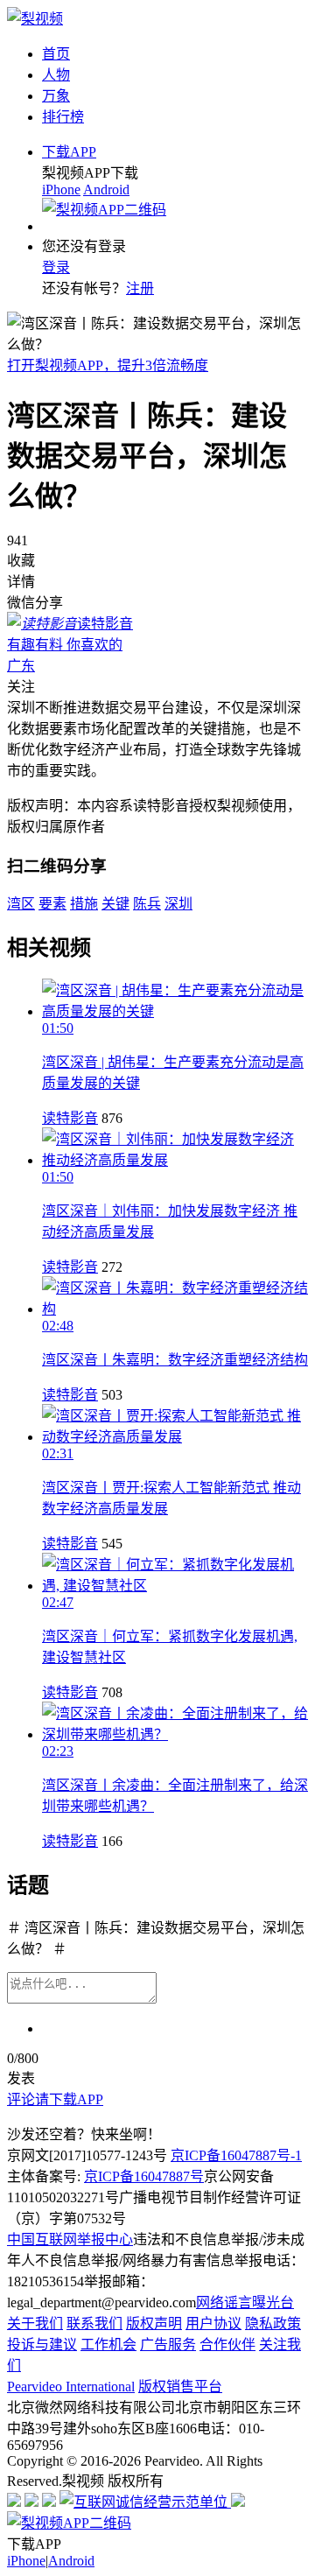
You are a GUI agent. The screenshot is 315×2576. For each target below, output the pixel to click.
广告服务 (168, 2344)
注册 (140, 288)
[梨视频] (35, 19)
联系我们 (94, 2323)
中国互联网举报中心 (70, 2239)
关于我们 (35, 2323)
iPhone (61, 190)
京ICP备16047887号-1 (236, 2155)
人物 (56, 75)
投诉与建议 (42, 2344)
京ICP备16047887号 (144, 2176)
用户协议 (213, 2323)
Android (106, 190)
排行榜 (63, 117)
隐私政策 (273, 2323)
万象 (56, 96)
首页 (56, 54)
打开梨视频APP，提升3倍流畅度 (108, 365)
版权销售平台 (180, 2386)
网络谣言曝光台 (245, 2302)
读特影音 (70, 1118)
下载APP (69, 152)
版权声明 (154, 2323)
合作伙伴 (227, 2344)
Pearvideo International (71, 2386)
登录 (56, 267)
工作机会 (108, 2344)
